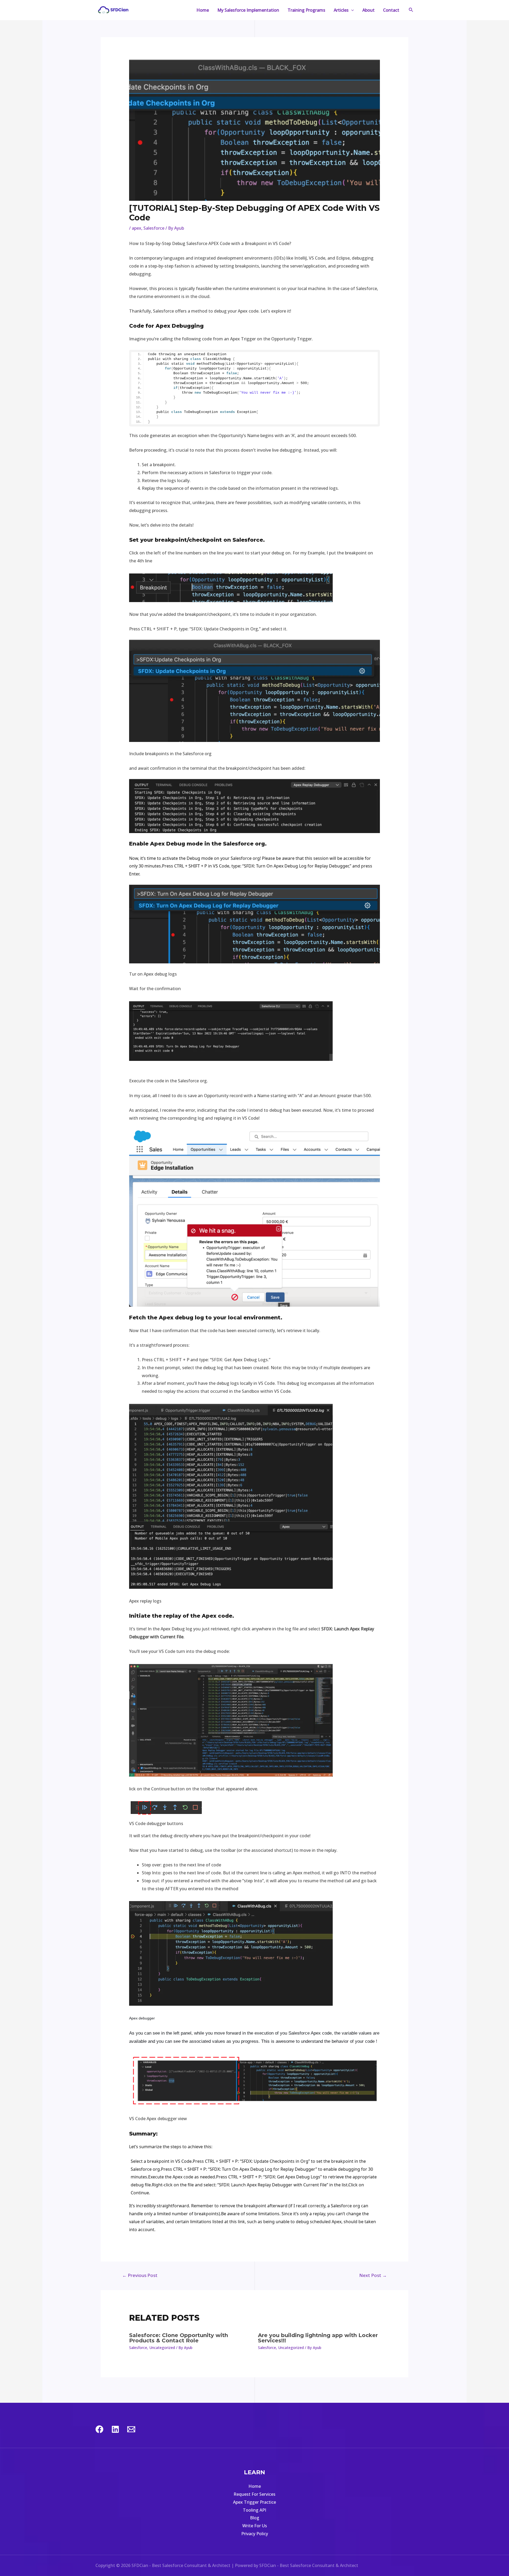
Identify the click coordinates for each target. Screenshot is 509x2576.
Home (203, 10)
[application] (351, 10)
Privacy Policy (255, 2534)
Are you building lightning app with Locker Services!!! (318, 2338)
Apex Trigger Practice (254, 2502)
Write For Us (255, 2526)
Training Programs (306, 10)
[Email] (131, 2429)
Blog (255, 2518)
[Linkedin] (115, 2429)
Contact (391, 10)
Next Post (373, 2275)
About (368, 10)
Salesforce (154, 228)
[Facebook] (99, 2429)
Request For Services (254, 2494)
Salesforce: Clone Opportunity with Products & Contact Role (179, 2338)
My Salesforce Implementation (248, 10)
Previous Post (140, 2275)
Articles (341, 10)
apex (137, 228)
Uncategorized (162, 2348)
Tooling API (254, 2510)
